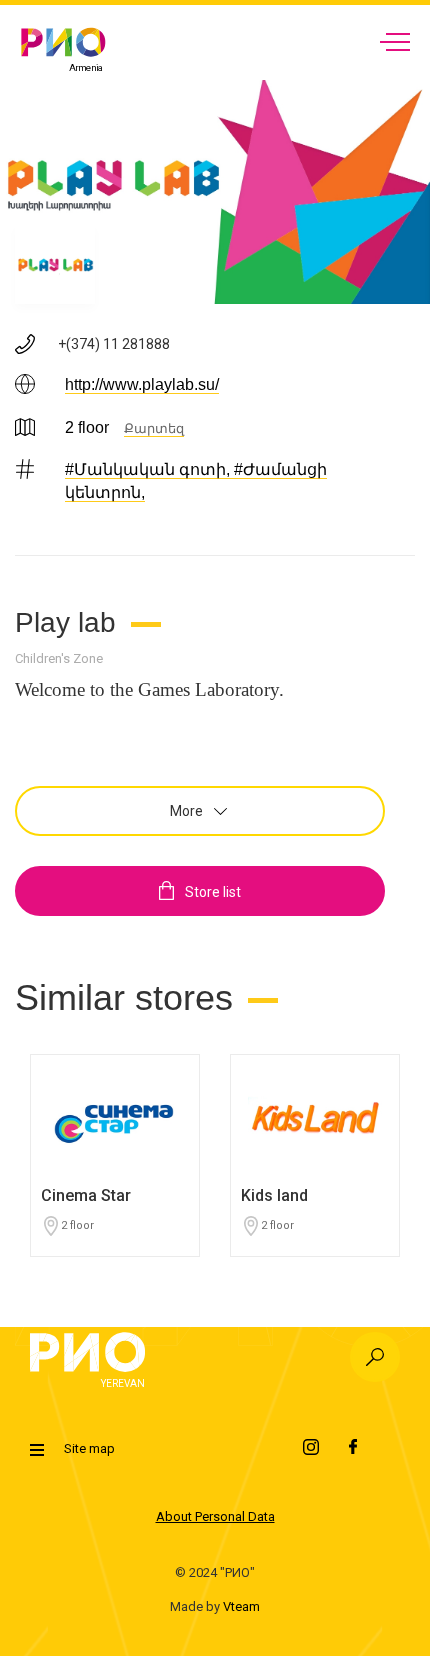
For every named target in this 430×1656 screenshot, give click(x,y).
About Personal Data (215, 1516)
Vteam (241, 1606)
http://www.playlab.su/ (142, 384)
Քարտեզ (154, 428)
